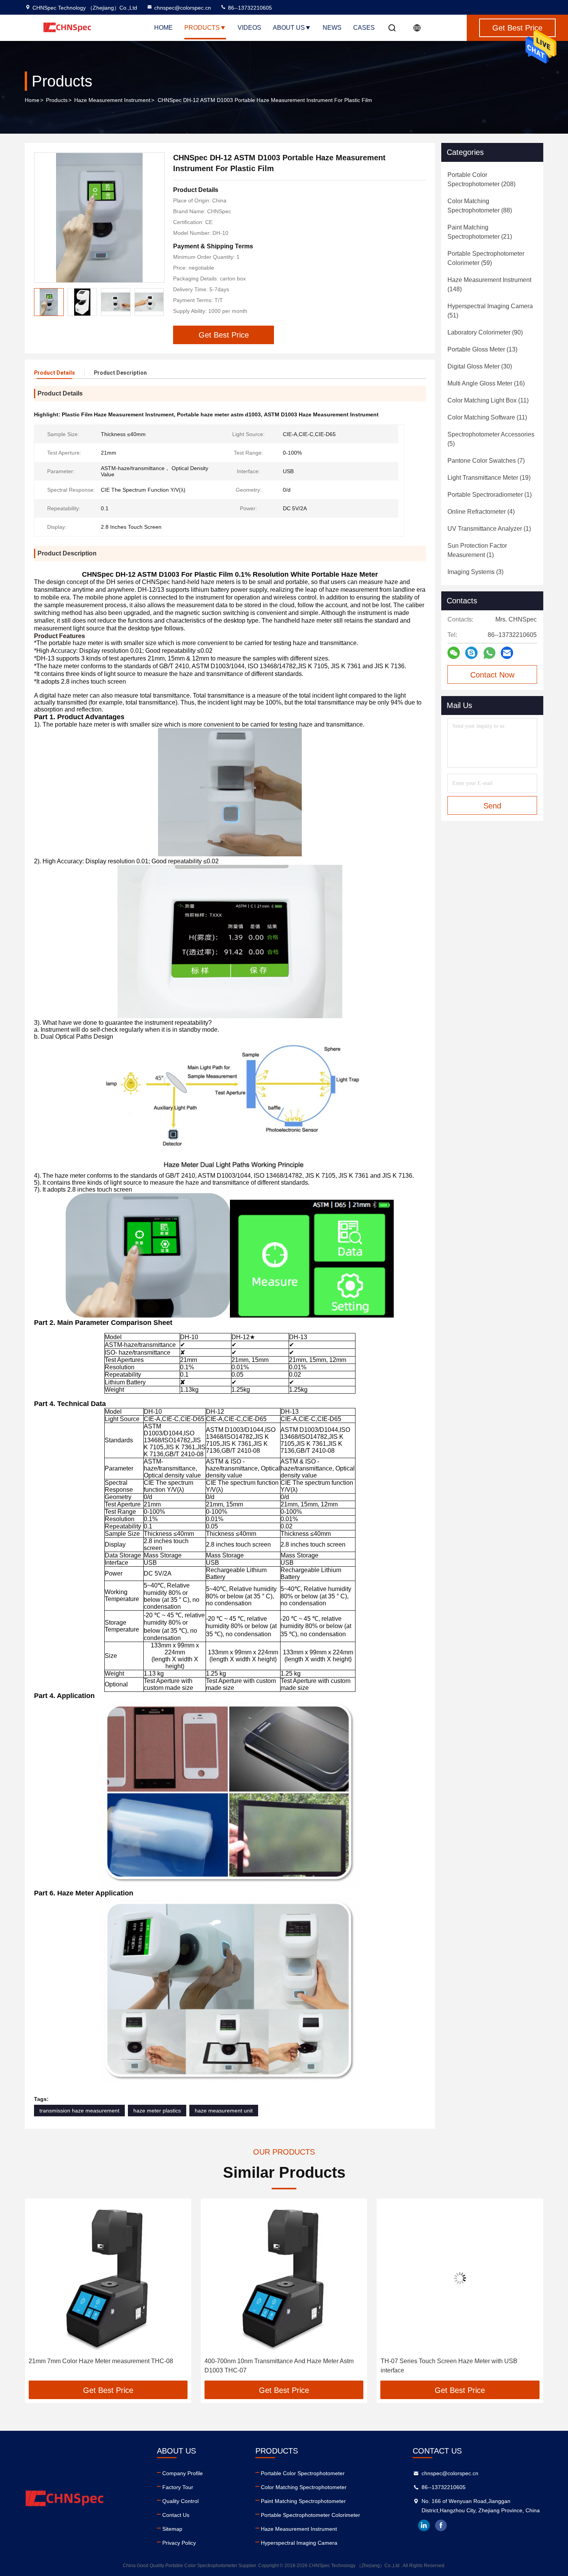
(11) (488, 400)
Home (163, 28)
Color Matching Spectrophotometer (304, 2487)
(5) (491, 439)
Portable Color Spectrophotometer (303, 2473)
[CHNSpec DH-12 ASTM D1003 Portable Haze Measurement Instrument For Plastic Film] (99, 217)
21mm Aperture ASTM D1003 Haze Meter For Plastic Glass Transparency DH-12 (453, 2366)
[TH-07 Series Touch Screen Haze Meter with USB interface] (284, 2278)
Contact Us (176, 2515)
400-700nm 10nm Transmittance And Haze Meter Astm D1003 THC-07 (103, 2366)
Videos (249, 28)
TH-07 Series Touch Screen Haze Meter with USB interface (273, 2366)
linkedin (424, 2525)
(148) (489, 284)
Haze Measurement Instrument (112, 100)
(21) (480, 232)
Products (202, 28)
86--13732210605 (249, 8)
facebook (441, 2525)
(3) (475, 572)
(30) (480, 366)
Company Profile (183, 2473)
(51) (490, 311)
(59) (486, 258)
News (332, 28)
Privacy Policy (179, 2543)
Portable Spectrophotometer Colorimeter (310, 2515)
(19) (489, 478)
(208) (481, 179)
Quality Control (180, 2501)
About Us (289, 28)
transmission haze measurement (79, 2111)
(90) (485, 332)
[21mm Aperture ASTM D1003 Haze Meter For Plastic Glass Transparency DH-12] (460, 2278)
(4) (481, 512)
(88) (480, 206)
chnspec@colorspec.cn (183, 8)
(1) (490, 495)
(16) (486, 383)
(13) (482, 349)
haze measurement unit (224, 2111)
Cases (364, 28)
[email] (507, 653)
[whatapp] (489, 653)
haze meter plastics (157, 2111)
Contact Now (492, 675)
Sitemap (172, 2529)
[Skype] (471, 653)
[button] (158, 302)
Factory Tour (178, 2487)
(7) (486, 461)
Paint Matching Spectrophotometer (303, 2501)
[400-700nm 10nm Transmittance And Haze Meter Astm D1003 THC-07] (108, 2278)
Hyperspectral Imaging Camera (299, 2543)
